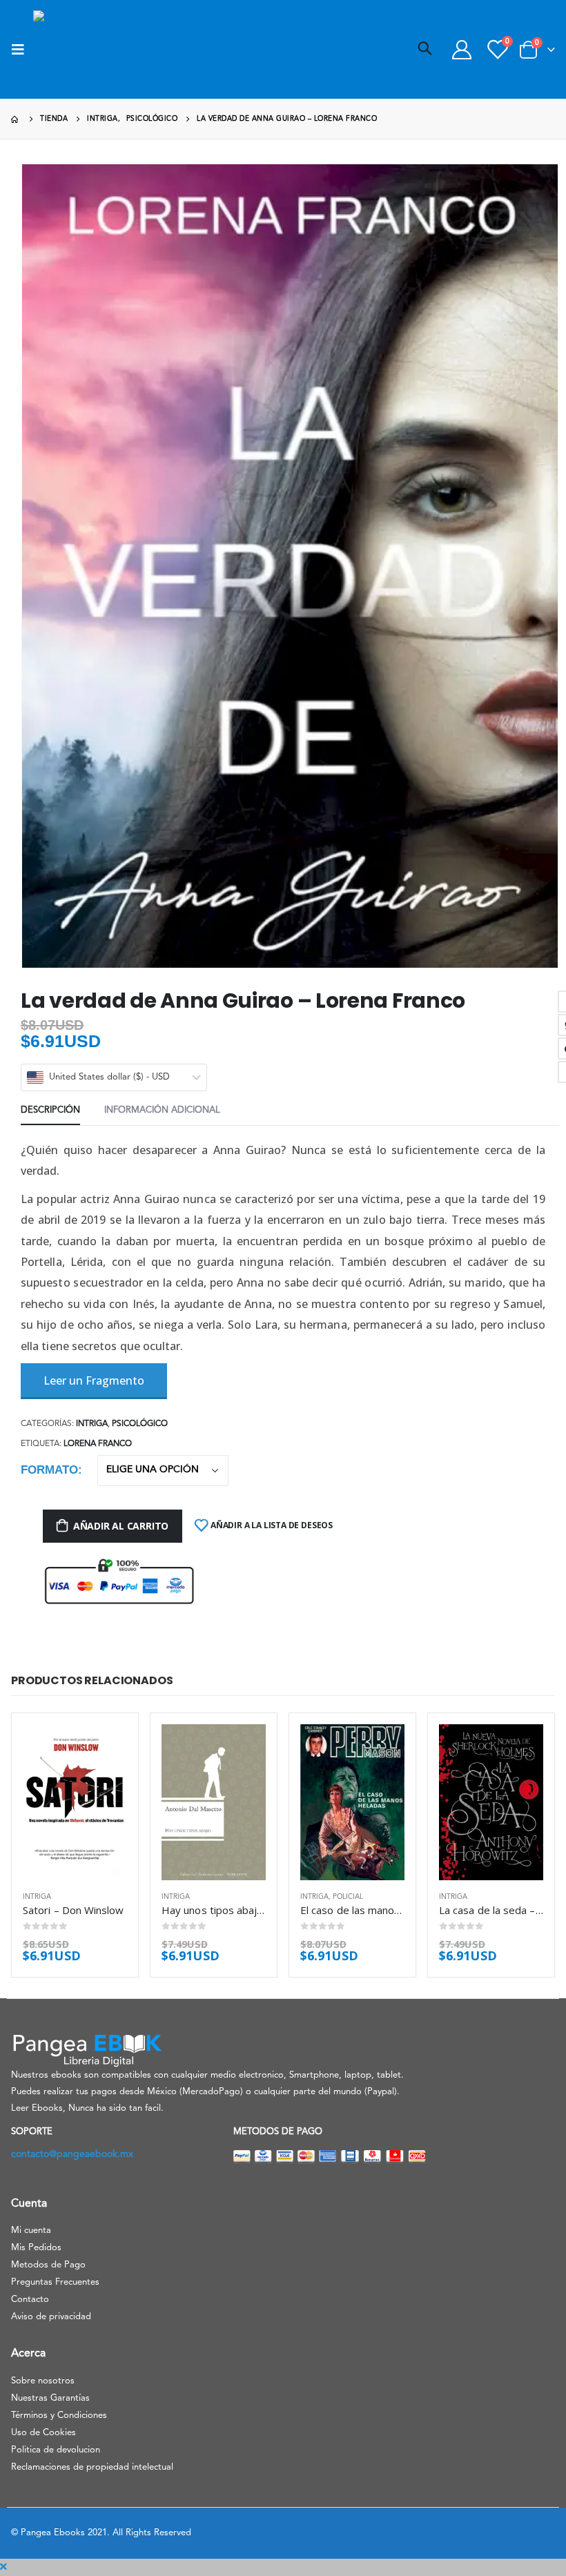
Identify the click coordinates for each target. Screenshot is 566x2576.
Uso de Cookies (43, 2433)
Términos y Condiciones (59, 2416)
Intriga (92, 1424)
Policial (348, 1897)
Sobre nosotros (43, 2381)
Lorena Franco (98, 1444)
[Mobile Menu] (22, 50)
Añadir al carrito (121, 1526)
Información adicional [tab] (162, 1110)
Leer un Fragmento (94, 1380)
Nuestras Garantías (50, 2398)
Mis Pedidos (36, 2248)
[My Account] (462, 50)
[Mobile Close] (3, 2567)
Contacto (30, 2300)
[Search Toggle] (425, 50)
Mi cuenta (31, 2231)
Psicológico (140, 1424)
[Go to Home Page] (16, 119)
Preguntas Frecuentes (55, 2282)
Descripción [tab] (50, 1110)
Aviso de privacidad (51, 2317)
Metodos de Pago (48, 2265)
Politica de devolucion (56, 2450)
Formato (49, 1470)
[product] (75, 1803)
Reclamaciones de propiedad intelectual (92, 2467)
